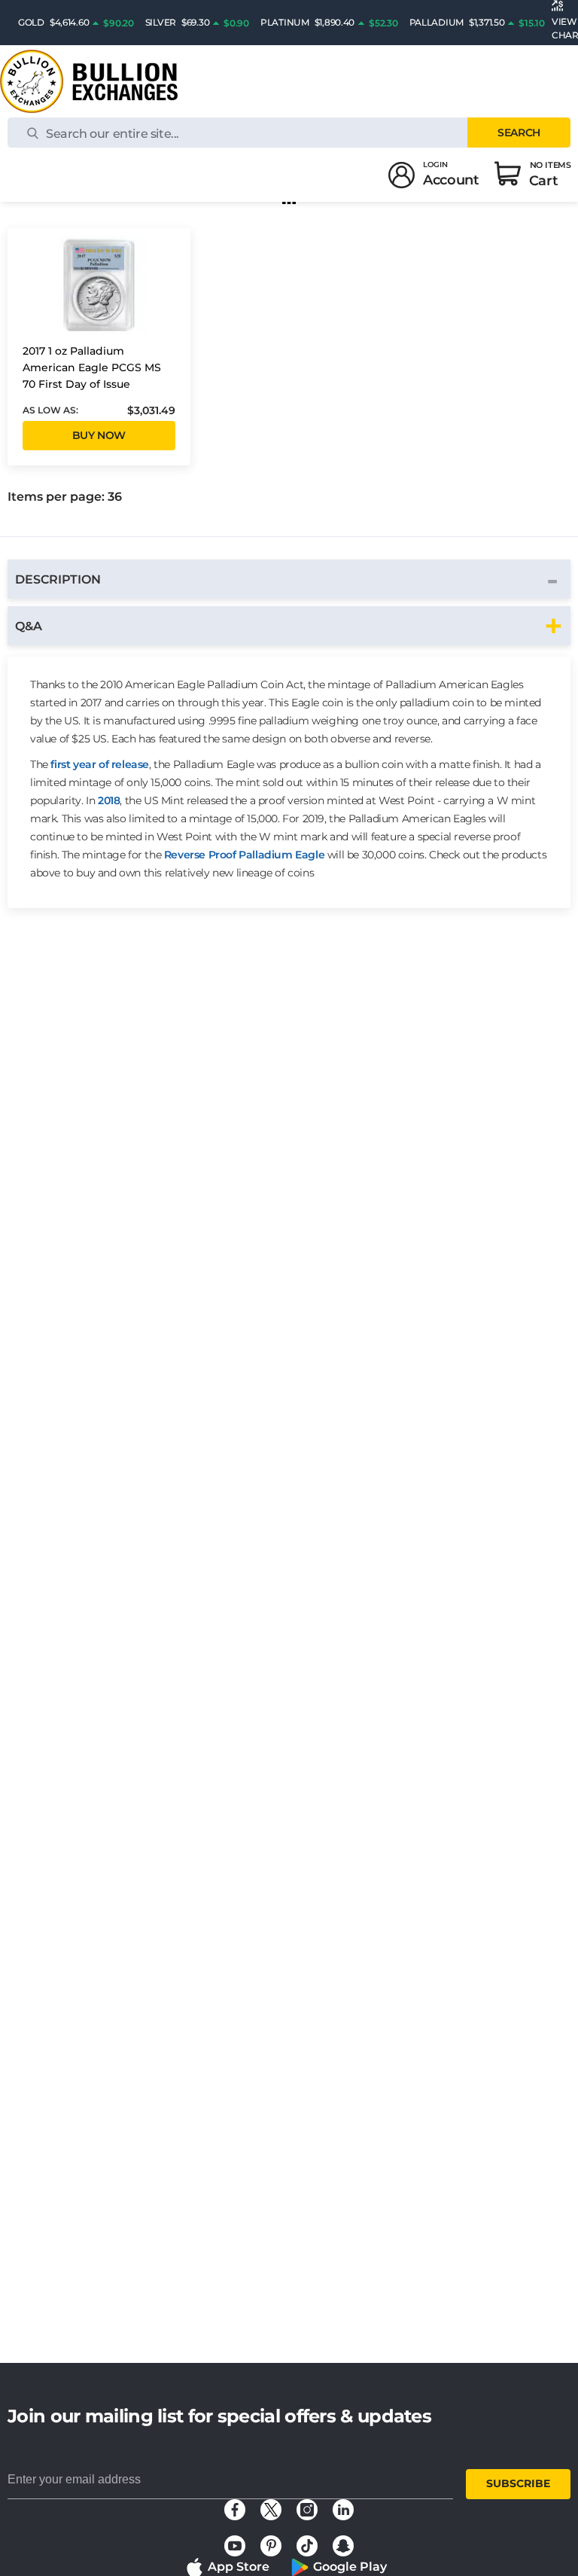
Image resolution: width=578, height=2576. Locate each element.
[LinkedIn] (343, 2510)
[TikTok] (307, 2546)
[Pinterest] (271, 2546)
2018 (109, 800)
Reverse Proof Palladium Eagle (244, 855)
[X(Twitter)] (271, 2510)
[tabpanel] (289, 782)
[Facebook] (235, 2510)
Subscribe (518, 2483)
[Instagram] (307, 2510)
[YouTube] (235, 2546)
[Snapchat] (343, 2546)
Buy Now (99, 435)
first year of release (100, 764)
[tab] (289, 579)
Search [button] (519, 133)
